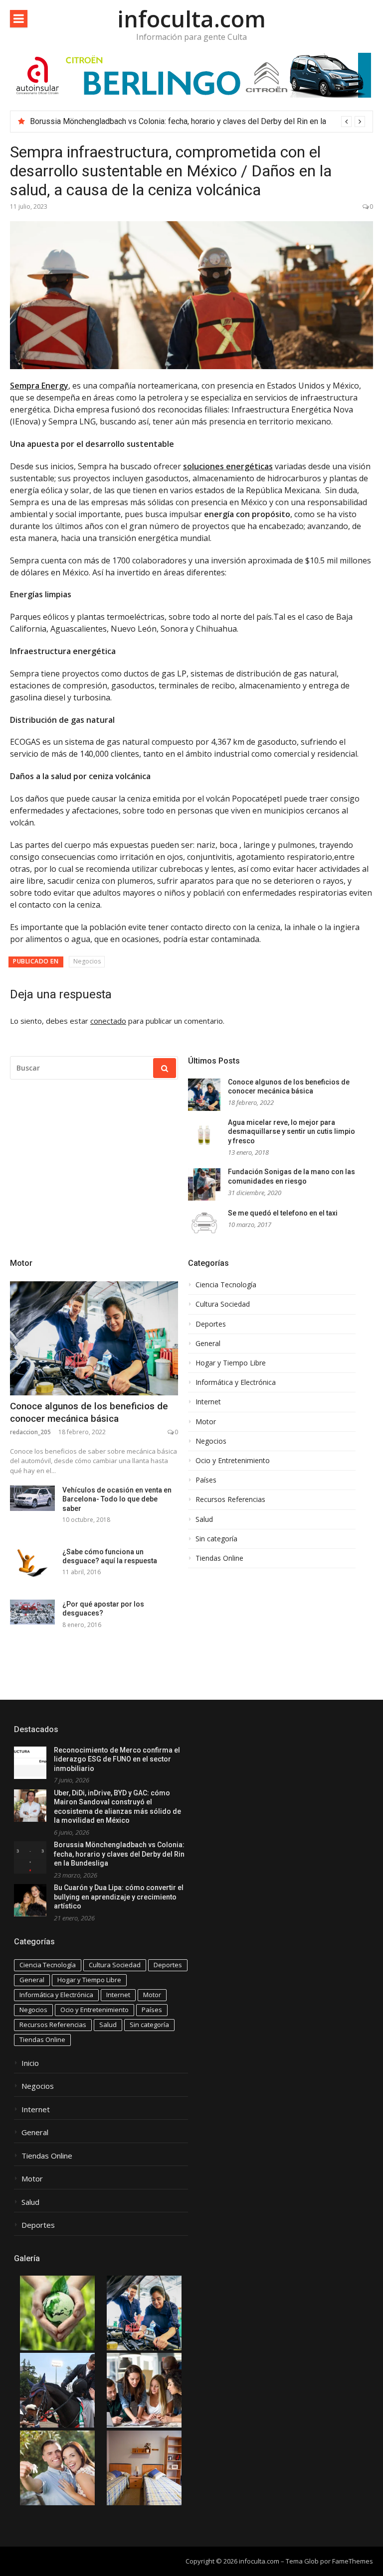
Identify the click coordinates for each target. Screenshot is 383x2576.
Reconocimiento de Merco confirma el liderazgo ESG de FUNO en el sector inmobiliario (117, 1759)
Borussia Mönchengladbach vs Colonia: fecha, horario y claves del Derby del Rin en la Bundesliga (119, 1854)
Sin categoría (216, 1539)
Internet (208, 1402)
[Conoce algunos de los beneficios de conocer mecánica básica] (94, 1338)
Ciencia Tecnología (226, 1285)
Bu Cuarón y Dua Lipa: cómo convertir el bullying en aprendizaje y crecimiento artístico (119, 1897)
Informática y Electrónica (236, 1382)
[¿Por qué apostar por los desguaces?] (32, 1612)
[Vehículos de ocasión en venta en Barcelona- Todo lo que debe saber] (32, 1498)
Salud (204, 1519)
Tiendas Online (219, 1558)
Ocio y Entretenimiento (233, 1461)
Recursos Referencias (230, 1499)
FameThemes (353, 2561)
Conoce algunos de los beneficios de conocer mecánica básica (89, 1412)
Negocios (87, 961)
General (208, 1344)
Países (206, 1480)
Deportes (211, 1324)
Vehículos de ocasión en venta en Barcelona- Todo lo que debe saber (117, 1499)
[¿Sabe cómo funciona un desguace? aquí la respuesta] (32, 1562)
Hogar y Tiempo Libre (231, 1363)
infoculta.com (192, 19)
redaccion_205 (30, 1432)
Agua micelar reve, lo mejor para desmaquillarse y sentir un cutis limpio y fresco (291, 1132)
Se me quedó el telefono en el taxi (283, 1213)
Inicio (30, 2063)
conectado (108, 1021)
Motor (21, 1263)
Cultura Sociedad (223, 1304)
